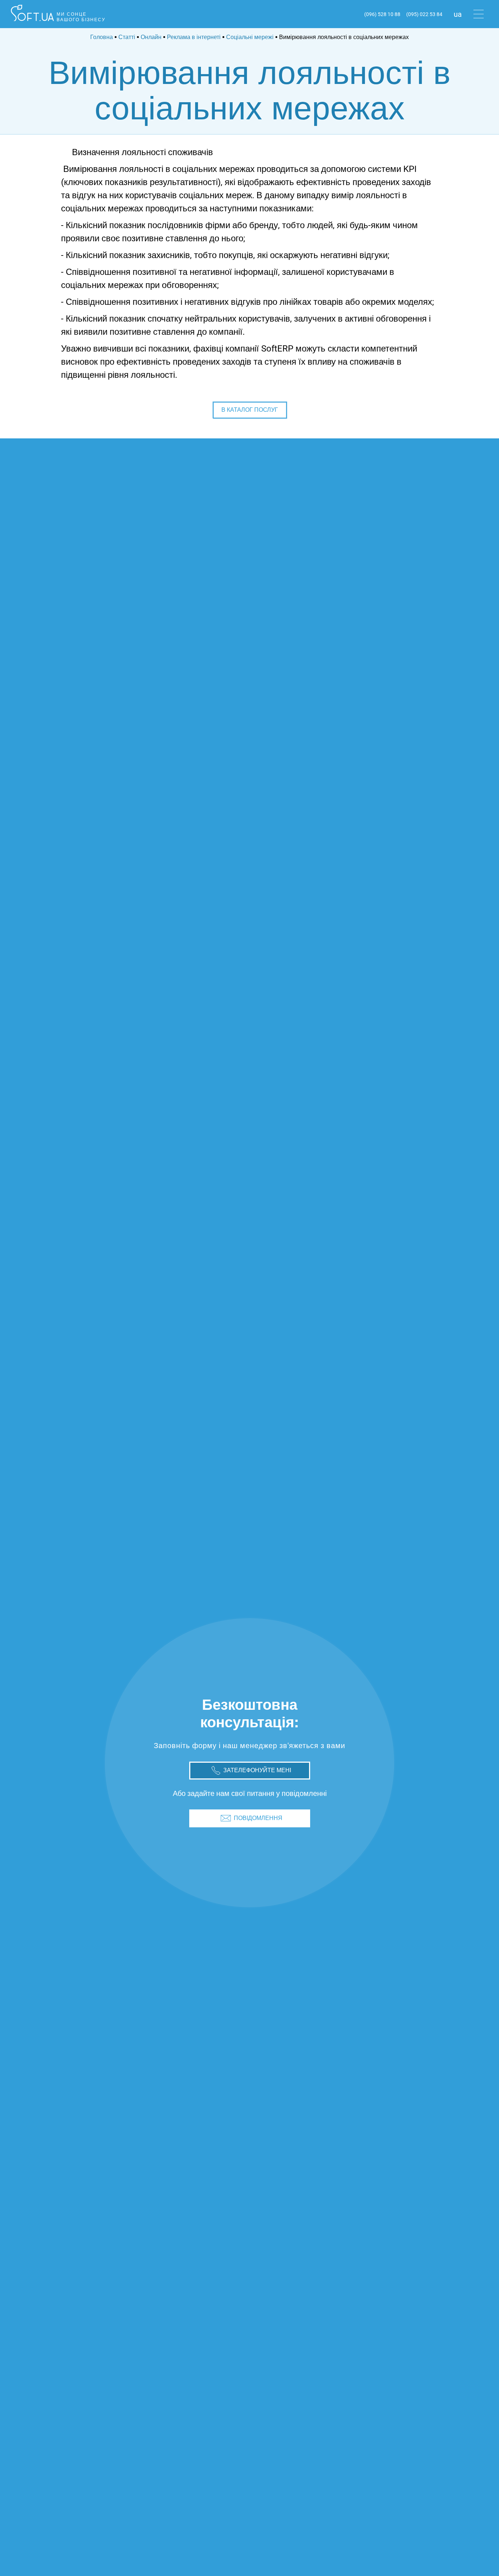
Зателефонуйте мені (257, 1770)
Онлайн (151, 37)
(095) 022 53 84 (424, 14)
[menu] (479, 14)
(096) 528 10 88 (382, 14)
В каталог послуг (250, 410)
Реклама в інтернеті (194, 37)
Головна (102, 37)
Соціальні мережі (250, 37)
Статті (127, 37)
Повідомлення (258, 1818)
